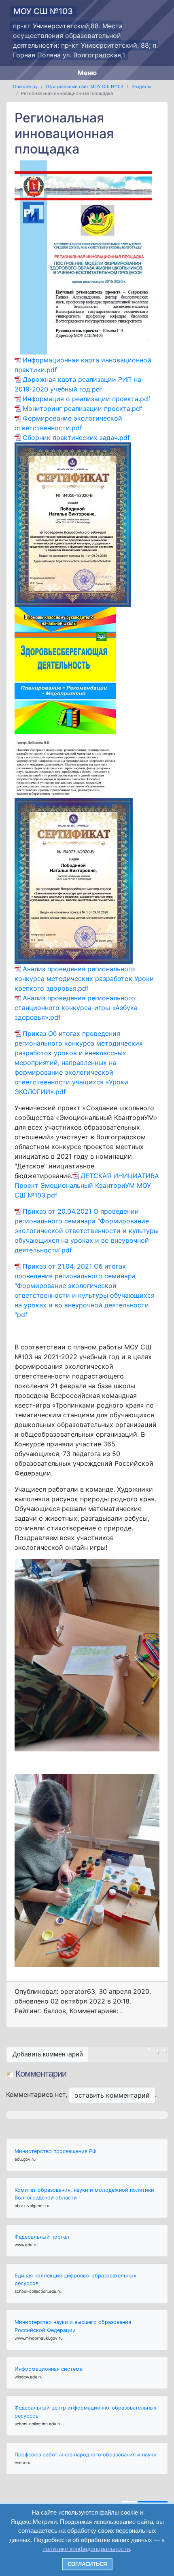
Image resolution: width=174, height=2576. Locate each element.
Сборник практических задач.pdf (76, 438)
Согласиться (87, 2564)
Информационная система (49, 2369)
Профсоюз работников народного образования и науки (86, 2455)
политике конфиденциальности (86, 2549)
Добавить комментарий (48, 2054)
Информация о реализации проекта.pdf (87, 399)
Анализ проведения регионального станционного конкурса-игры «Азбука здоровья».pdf (76, 1008)
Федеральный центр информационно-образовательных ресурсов (86, 2412)
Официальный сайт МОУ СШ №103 (85, 86)
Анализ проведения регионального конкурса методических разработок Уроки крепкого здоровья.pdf (84, 979)
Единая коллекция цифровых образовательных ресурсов (75, 2279)
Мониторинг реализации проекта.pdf (83, 408)
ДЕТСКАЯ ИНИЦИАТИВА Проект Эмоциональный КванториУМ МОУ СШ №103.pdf (87, 1185)
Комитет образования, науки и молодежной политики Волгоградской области (84, 2194)
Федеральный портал (42, 2237)
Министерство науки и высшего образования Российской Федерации (73, 2326)
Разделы (141, 86)
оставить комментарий (112, 2095)
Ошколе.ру (25, 86)
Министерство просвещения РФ (55, 2151)
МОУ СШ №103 (43, 11)
